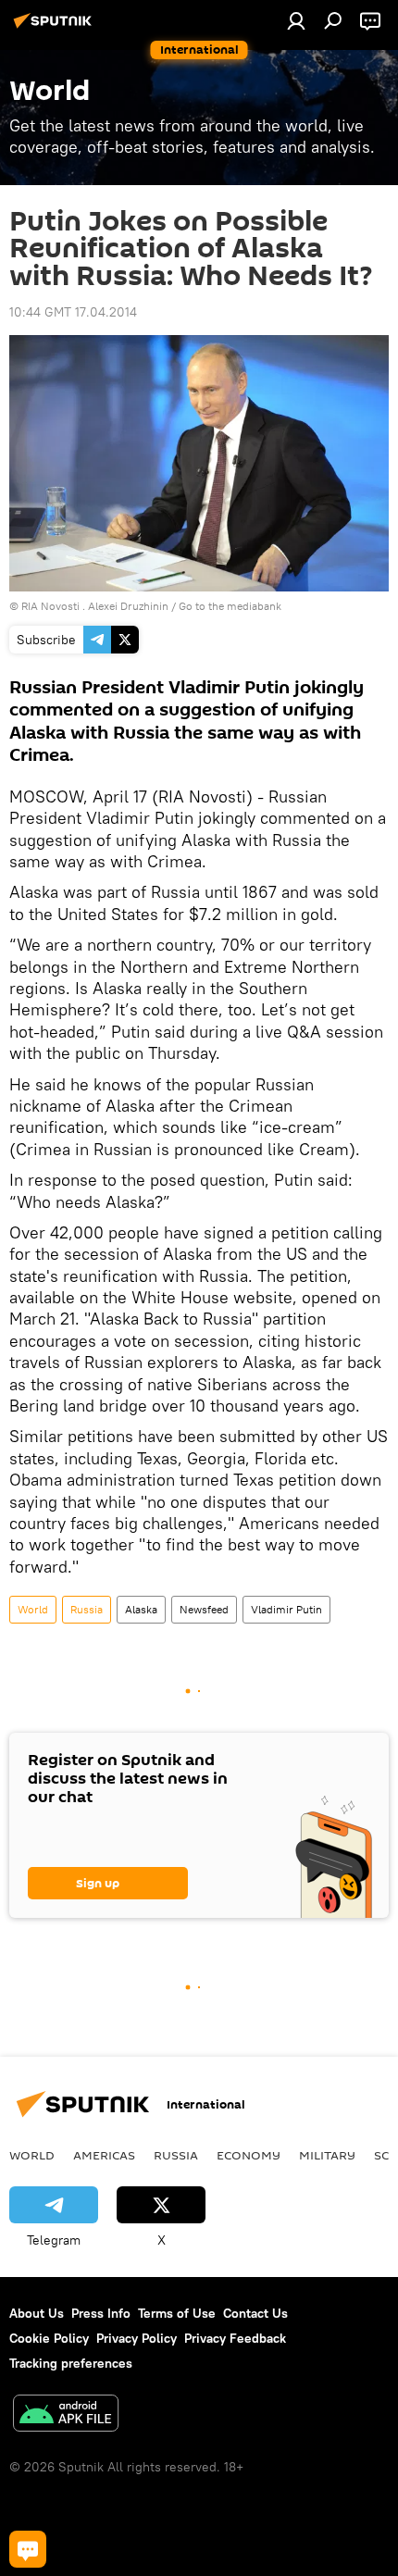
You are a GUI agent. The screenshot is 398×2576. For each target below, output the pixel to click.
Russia (87, 1609)
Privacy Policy (137, 2338)
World (33, 1609)
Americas (104, 2155)
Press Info (101, 2313)
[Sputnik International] (56, 28)
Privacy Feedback (235, 2338)
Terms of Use (177, 2313)
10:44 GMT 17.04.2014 (73, 312)
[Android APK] (66, 2415)
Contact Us (255, 2313)
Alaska (141, 1609)
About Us (37, 2313)
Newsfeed (204, 1609)
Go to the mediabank (230, 606)
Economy (249, 2155)
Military (327, 2155)
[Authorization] (296, 20)
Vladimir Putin (286, 1609)
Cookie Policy (49, 2338)
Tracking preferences (71, 2363)
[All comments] (28, 2549)
